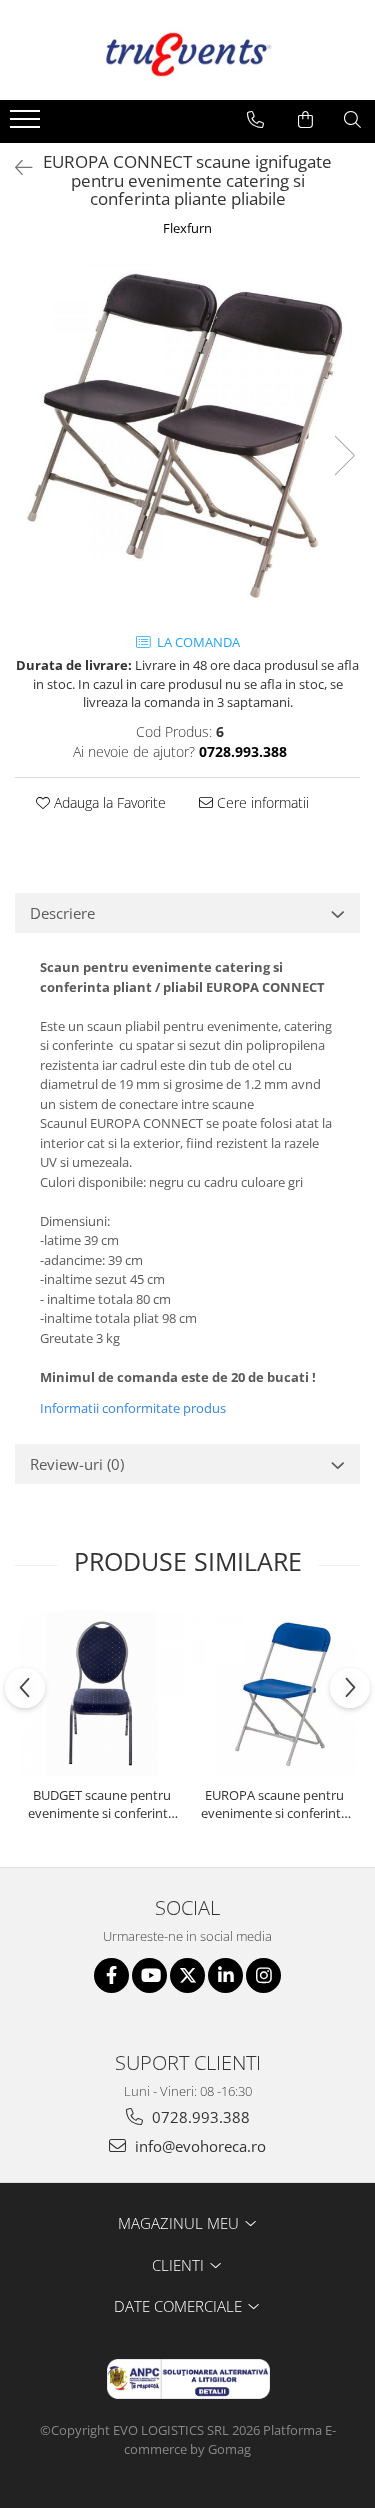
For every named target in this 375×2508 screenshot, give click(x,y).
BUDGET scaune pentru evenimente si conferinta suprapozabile (101, 1804)
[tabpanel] (187, 435)
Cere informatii (261, 802)
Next (344, 455)
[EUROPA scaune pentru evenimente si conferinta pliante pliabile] (274, 1693)
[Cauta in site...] (352, 120)
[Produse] (27, 125)
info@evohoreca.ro (198, 2146)
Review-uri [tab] (77, 1464)
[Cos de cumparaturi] (305, 120)
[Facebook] (111, 1975)
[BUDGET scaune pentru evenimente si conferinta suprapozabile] (101, 1693)
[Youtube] (149, 1975)
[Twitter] (187, 1975)
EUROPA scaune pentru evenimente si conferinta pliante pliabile (274, 1804)
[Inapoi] (15, 167)
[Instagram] (263, 1975)
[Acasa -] (188, 50)
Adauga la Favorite (108, 802)
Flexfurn (187, 228)
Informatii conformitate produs (133, 1408)
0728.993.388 (199, 2117)
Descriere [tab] (62, 913)
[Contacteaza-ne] (255, 120)
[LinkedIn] (225, 1975)
